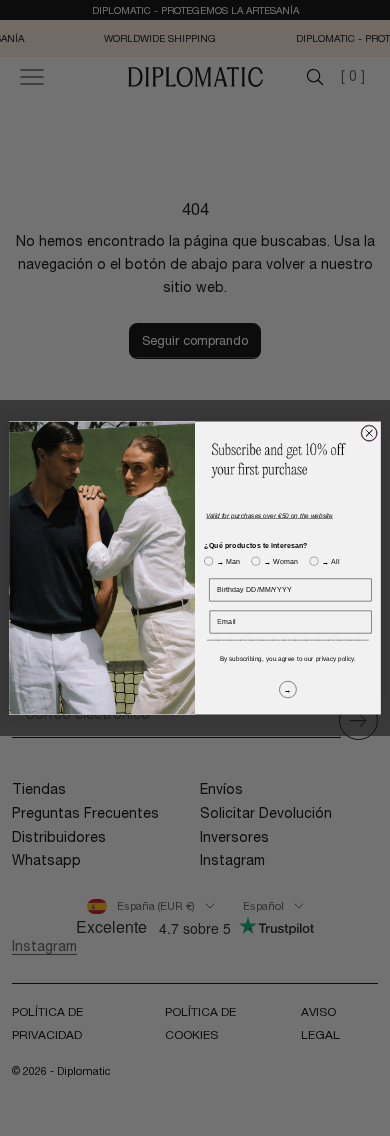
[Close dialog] (369, 433)
